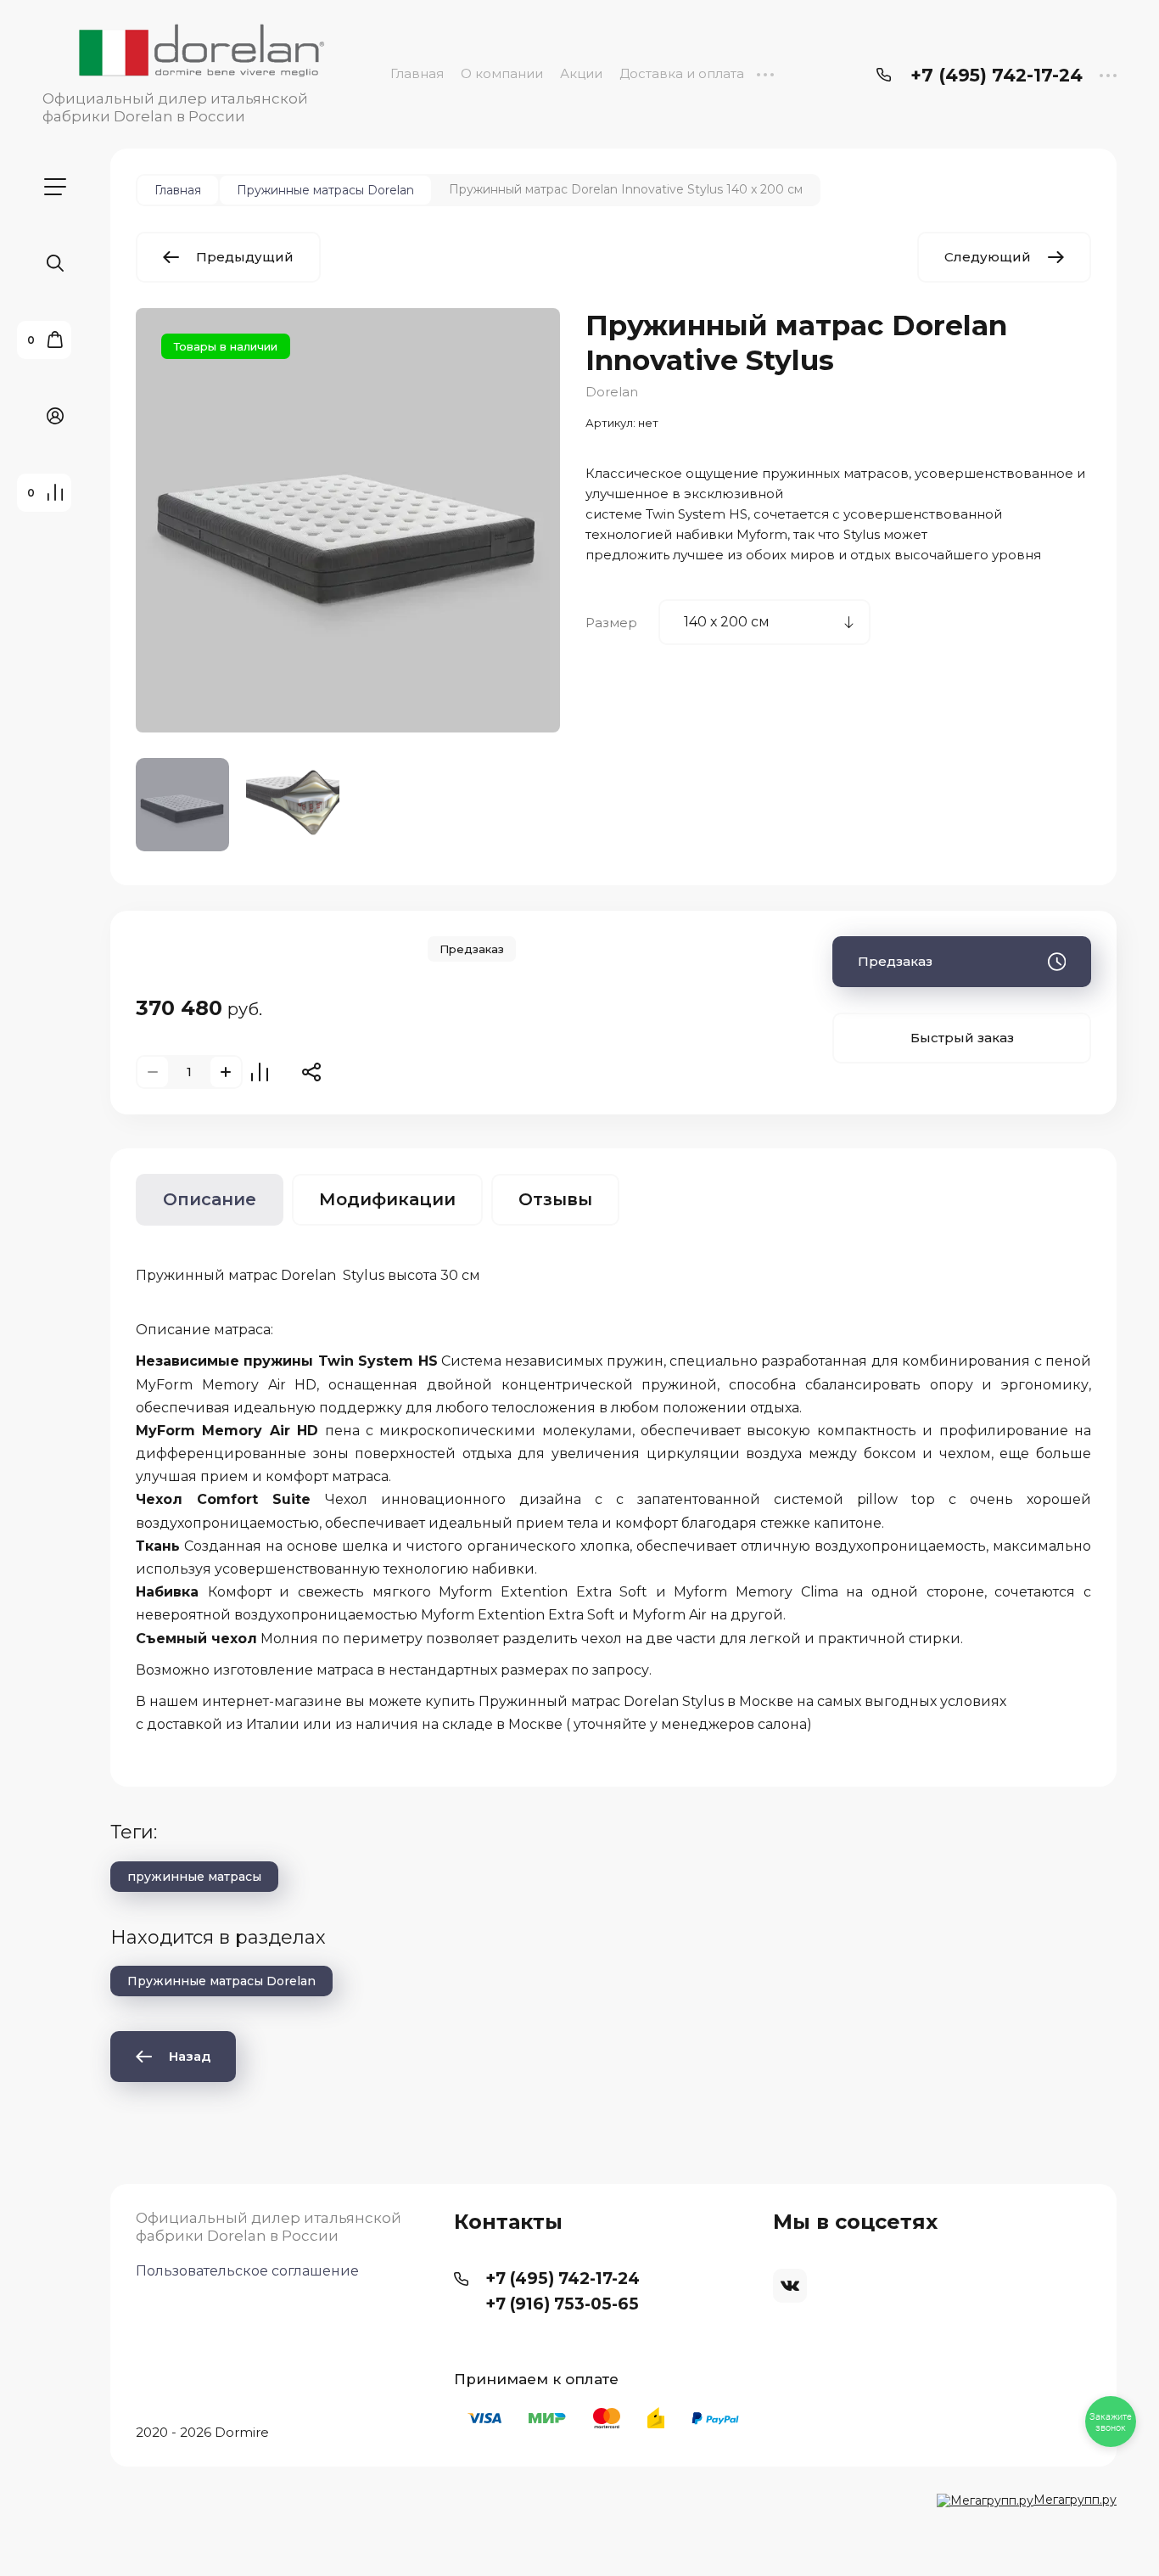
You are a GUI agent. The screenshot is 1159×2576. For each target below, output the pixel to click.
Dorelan (612, 392)
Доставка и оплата (682, 73)
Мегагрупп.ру (1075, 2500)
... (765, 73)
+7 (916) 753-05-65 (562, 2304)
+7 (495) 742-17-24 (997, 75)
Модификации (387, 1199)
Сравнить (260, 1072)
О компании (502, 73)
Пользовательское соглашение (247, 2271)
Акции (581, 73)
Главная (417, 73)
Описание (210, 1199)
